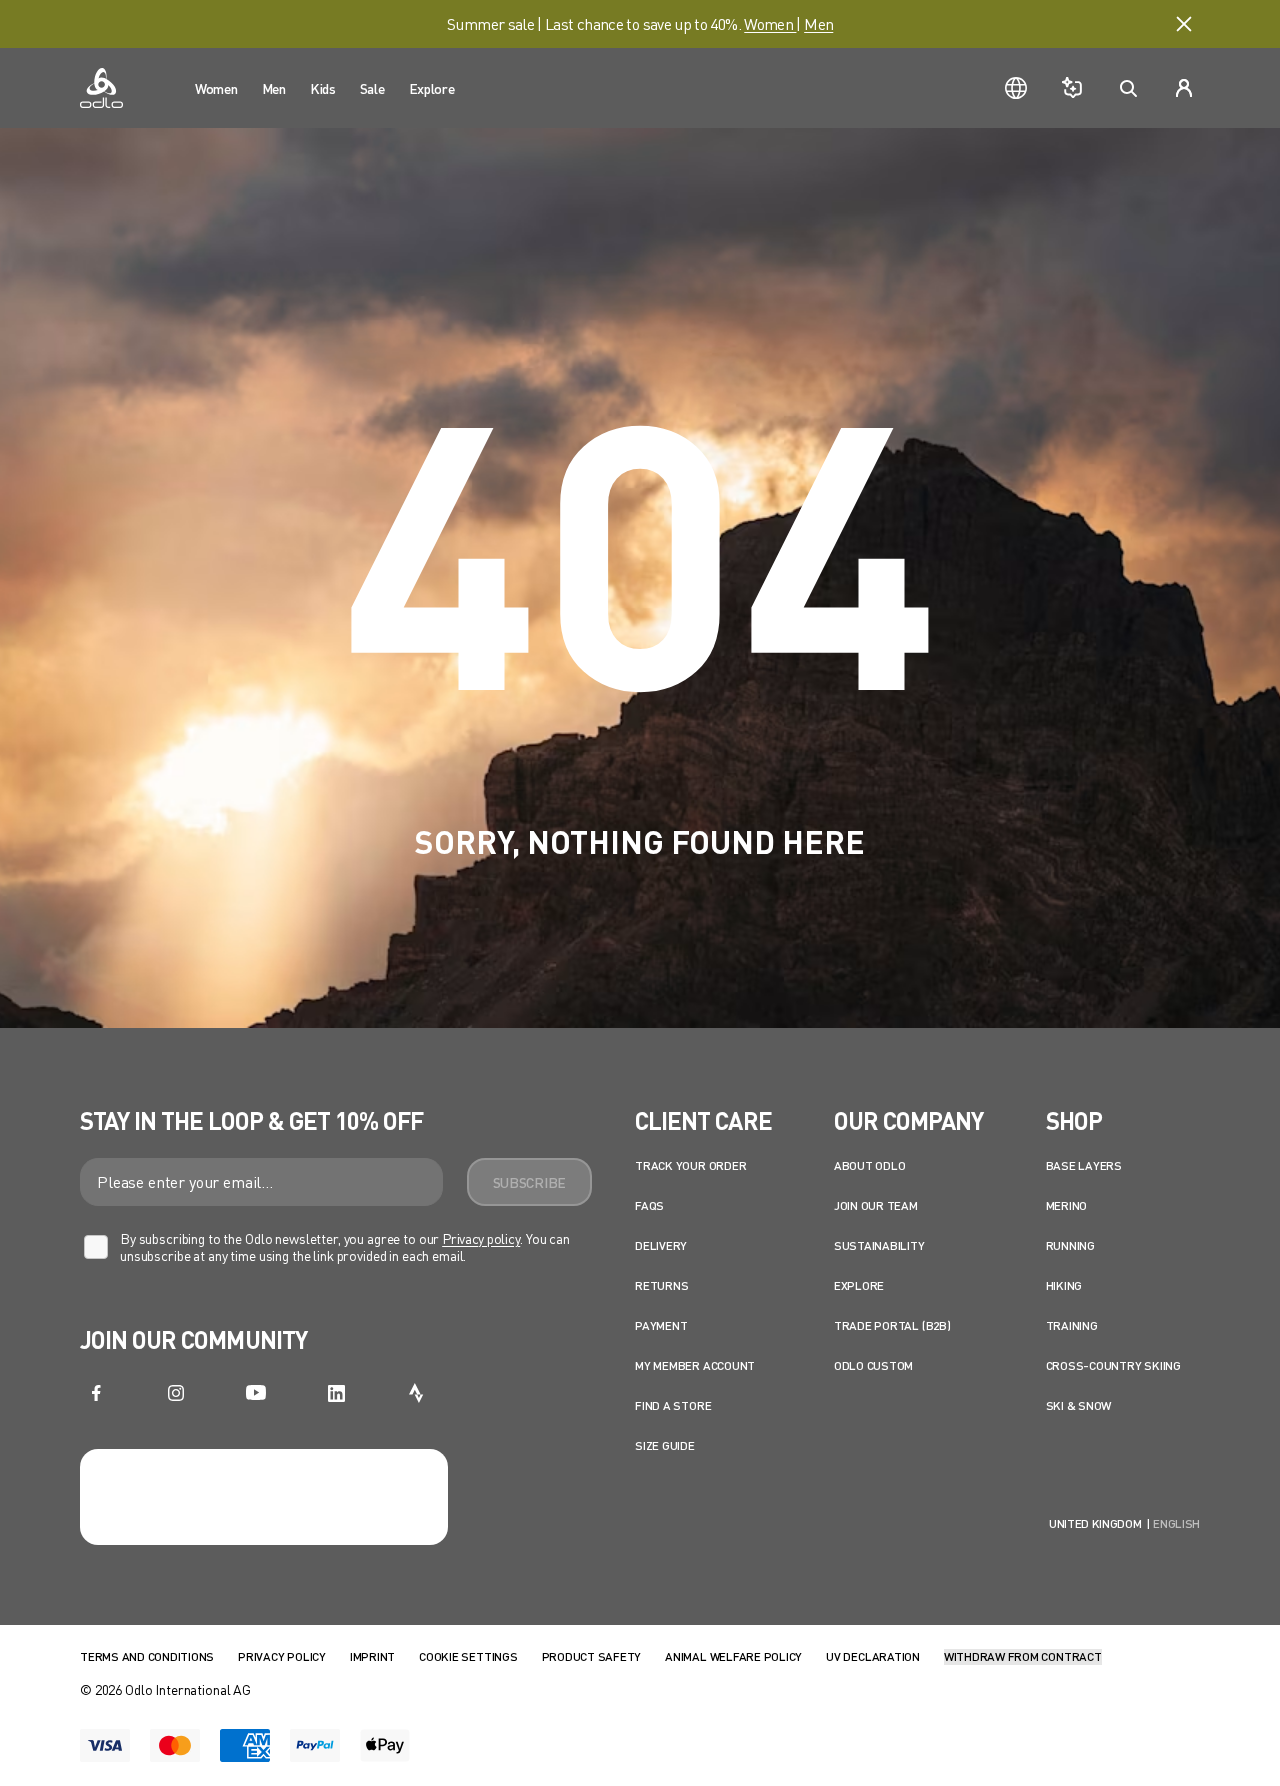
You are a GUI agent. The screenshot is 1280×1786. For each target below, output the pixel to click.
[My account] (1184, 88)
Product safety (592, 1656)
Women (770, 23)
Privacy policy (481, 1238)
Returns (661, 1285)
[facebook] (96, 1393)
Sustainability (879, 1245)
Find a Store (673, 1405)
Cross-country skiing (1113, 1365)
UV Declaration (873, 1656)
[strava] (416, 1393)
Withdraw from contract (1023, 1656)
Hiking (1064, 1285)
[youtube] (256, 1393)
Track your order (690, 1165)
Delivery (661, 1245)
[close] (1184, 24)
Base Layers (1084, 1165)
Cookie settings (468, 1656)
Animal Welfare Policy (733, 1656)
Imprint (372, 1656)
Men (818, 23)
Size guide (665, 1445)
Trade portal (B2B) (892, 1325)
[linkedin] (336, 1393)
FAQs (649, 1205)
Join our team (876, 1205)
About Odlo (870, 1165)
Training (1072, 1325)
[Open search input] (1128, 88)
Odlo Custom (873, 1365)
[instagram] (176, 1393)
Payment (661, 1325)
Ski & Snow (1079, 1405)
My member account (695, 1365)
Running (1070, 1245)
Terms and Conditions (147, 1656)
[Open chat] (1072, 88)
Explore (859, 1285)
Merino (1067, 1205)
